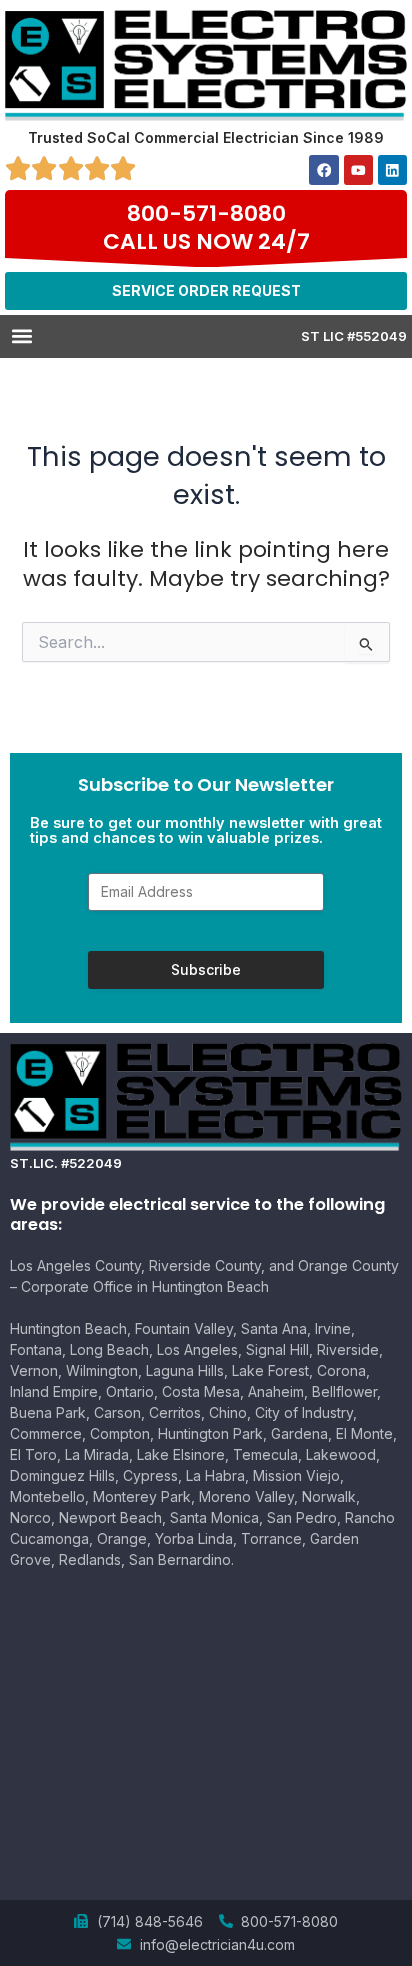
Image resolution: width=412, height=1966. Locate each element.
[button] (21, 336)
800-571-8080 (206, 213)
